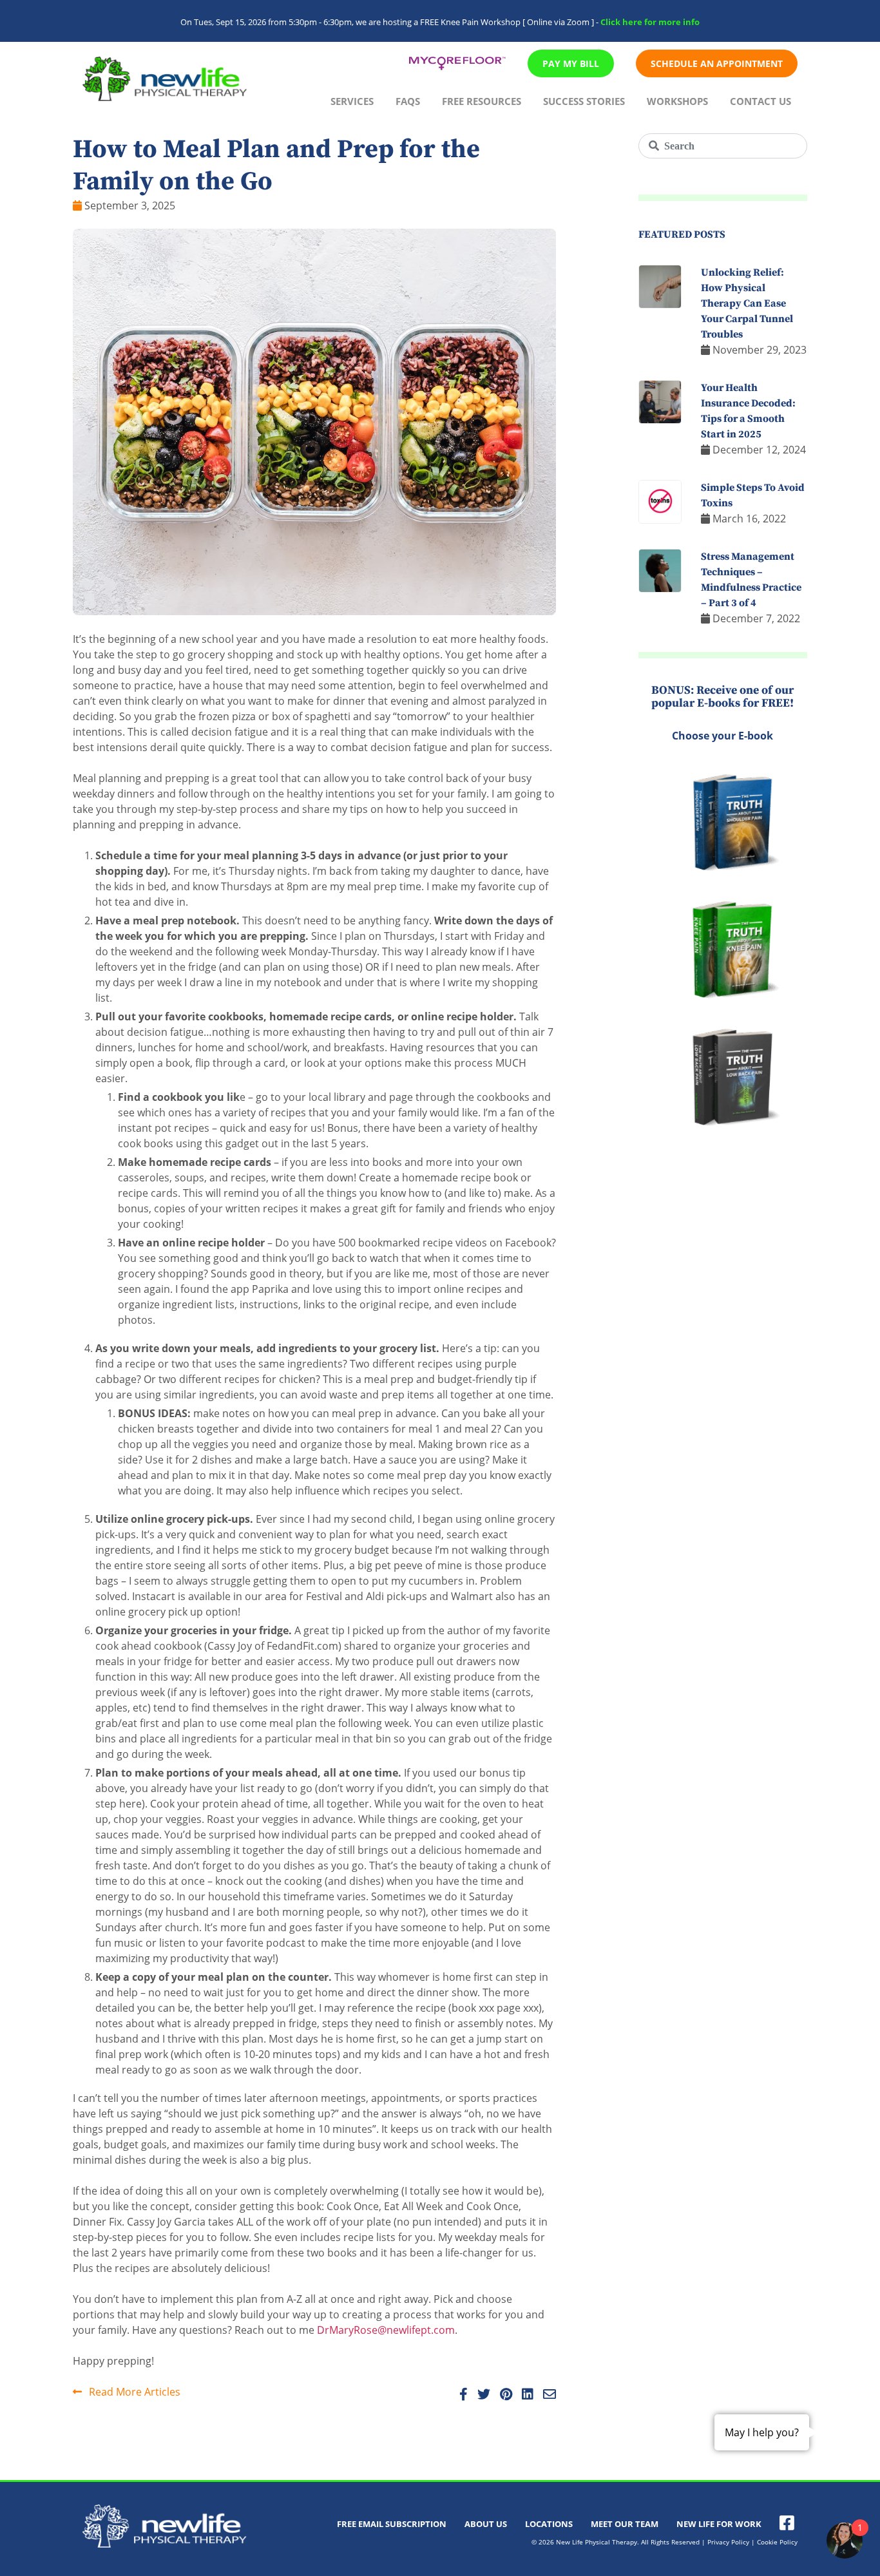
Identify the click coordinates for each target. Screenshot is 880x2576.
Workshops (677, 101)
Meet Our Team (625, 2524)
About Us (486, 2524)
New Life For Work (719, 2524)
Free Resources (482, 101)
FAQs (408, 101)
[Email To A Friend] (546, 2395)
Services (352, 101)
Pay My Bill (571, 63)
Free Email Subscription (392, 2524)
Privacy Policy (728, 2542)
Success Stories (584, 101)
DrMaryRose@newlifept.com (386, 2330)
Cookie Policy (777, 2542)
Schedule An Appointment (717, 63)
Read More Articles (133, 2392)
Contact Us (760, 101)
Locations (549, 2524)
